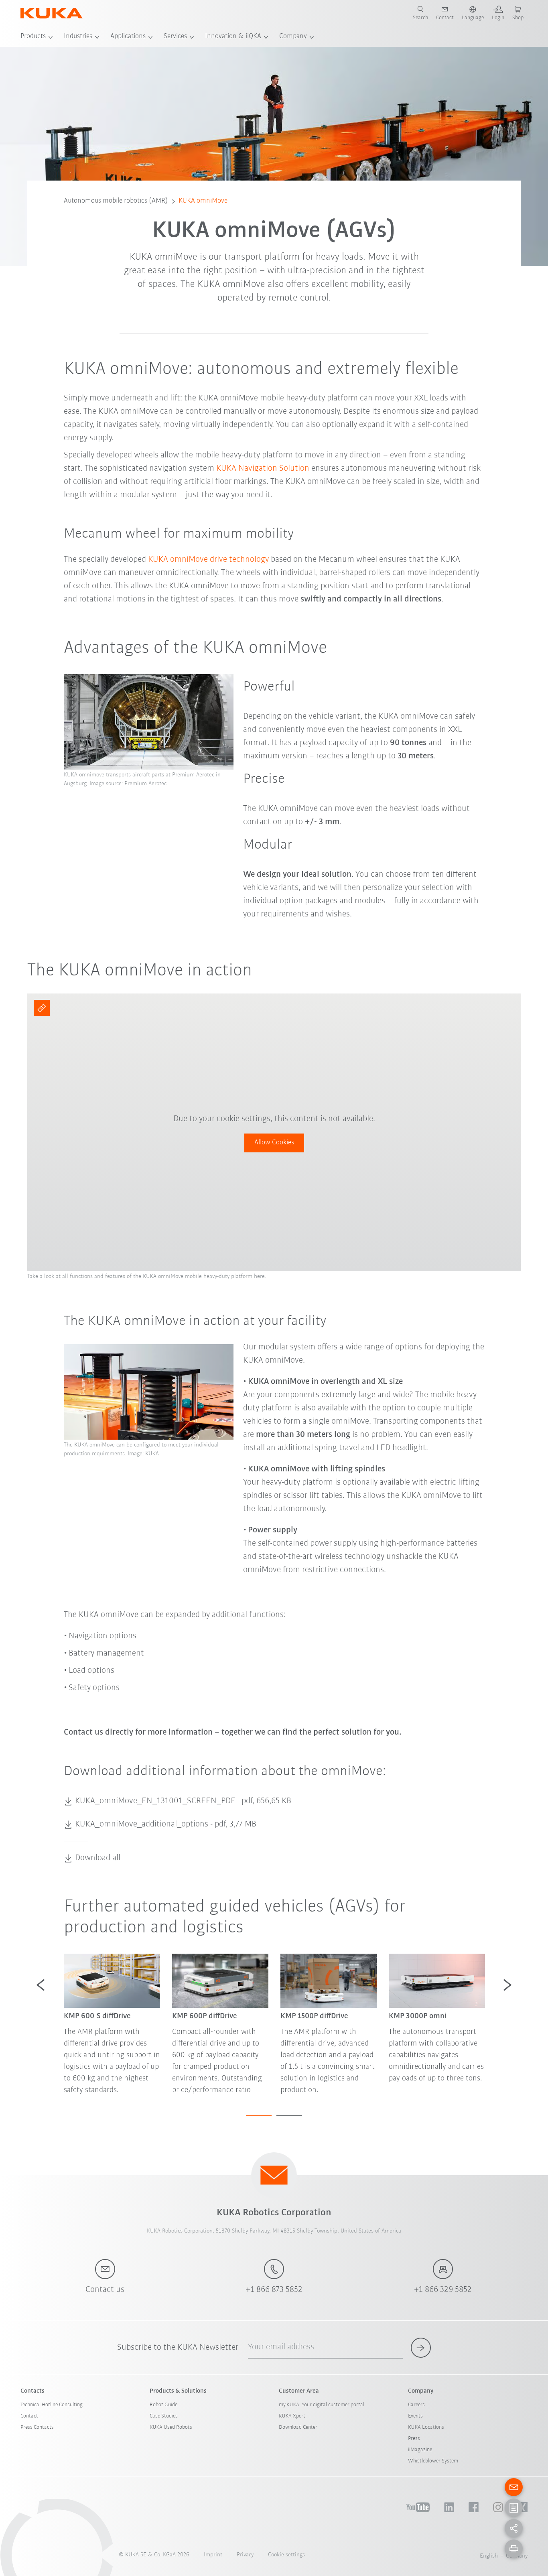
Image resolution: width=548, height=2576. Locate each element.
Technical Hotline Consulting (52, 2405)
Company (293, 37)
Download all (98, 1858)
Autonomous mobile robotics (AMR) (116, 201)
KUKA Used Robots (171, 2427)
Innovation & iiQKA (233, 37)
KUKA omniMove (203, 201)
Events (415, 2416)
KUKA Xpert (292, 2416)
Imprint (213, 2555)
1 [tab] (259, 2116)
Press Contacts (37, 2427)
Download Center (298, 2427)
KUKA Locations (426, 2427)
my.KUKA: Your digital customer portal (322, 2405)
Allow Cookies (274, 1143)
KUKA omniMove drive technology (208, 560)
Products (33, 37)
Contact (29, 2416)
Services (175, 37)
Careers (416, 2405)
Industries (78, 37)
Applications (128, 37)
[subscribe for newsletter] (421, 2348)
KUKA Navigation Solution (263, 468)
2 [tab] (289, 2116)
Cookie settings (286, 2555)
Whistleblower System (433, 2461)
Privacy (245, 2555)
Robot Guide (163, 2405)
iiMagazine (420, 2450)
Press (414, 2439)
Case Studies (164, 2416)
